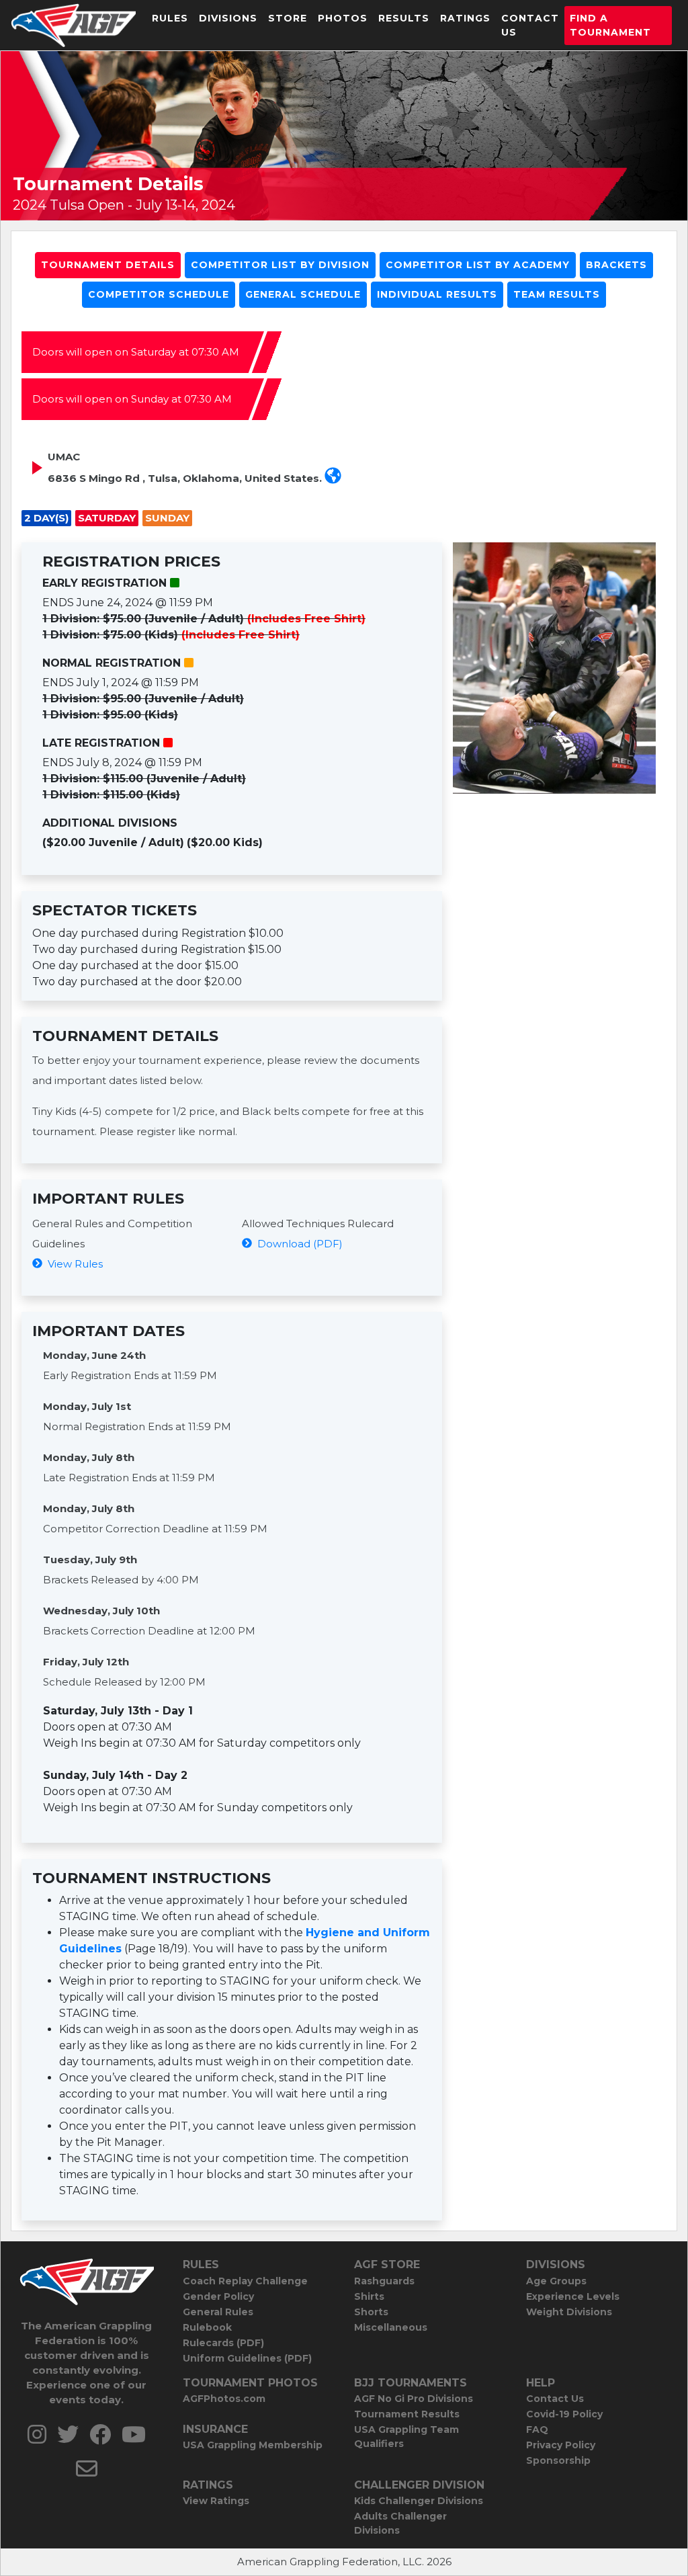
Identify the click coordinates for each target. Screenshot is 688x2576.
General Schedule (303, 294)
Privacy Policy (561, 2445)
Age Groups (556, 2281)
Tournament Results (407, 2414)
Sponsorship (558, 2460)
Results (404, 18)
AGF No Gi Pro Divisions (414, 2399)
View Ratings (216, 2501)
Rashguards (384, 2281)
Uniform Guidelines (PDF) (247, 2358)
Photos (343, 18)
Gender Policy (218, 2296)
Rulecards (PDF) (223, 2343)
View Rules (73, 1264)
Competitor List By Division (280, 265)
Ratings (465, 18)
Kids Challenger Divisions (419, 2501)
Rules (170, 18)
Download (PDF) (297, 1244)
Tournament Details (108, 265)
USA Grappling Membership (253, 2445)
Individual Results (437, 294)
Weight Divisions (569, 2312)
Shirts (369, 2296)
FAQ (537, 2429)
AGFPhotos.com (224, 2399)
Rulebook (207, 2327)
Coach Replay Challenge (245, 2281)
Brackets (616, 265)
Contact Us (530, 25)
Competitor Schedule (159, 294)
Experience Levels (573, 2296)
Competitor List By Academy (478, 265)
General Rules (218, 2312)
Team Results (557, 294)
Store (288, 18)
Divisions (228, 18)
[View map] (333, 478)
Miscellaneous (391, 2327)
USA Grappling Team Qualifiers (406, 2437)
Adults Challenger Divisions (400, 2523)
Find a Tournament (610, 25)
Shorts (371, 2312)
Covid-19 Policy (564, 2414)
